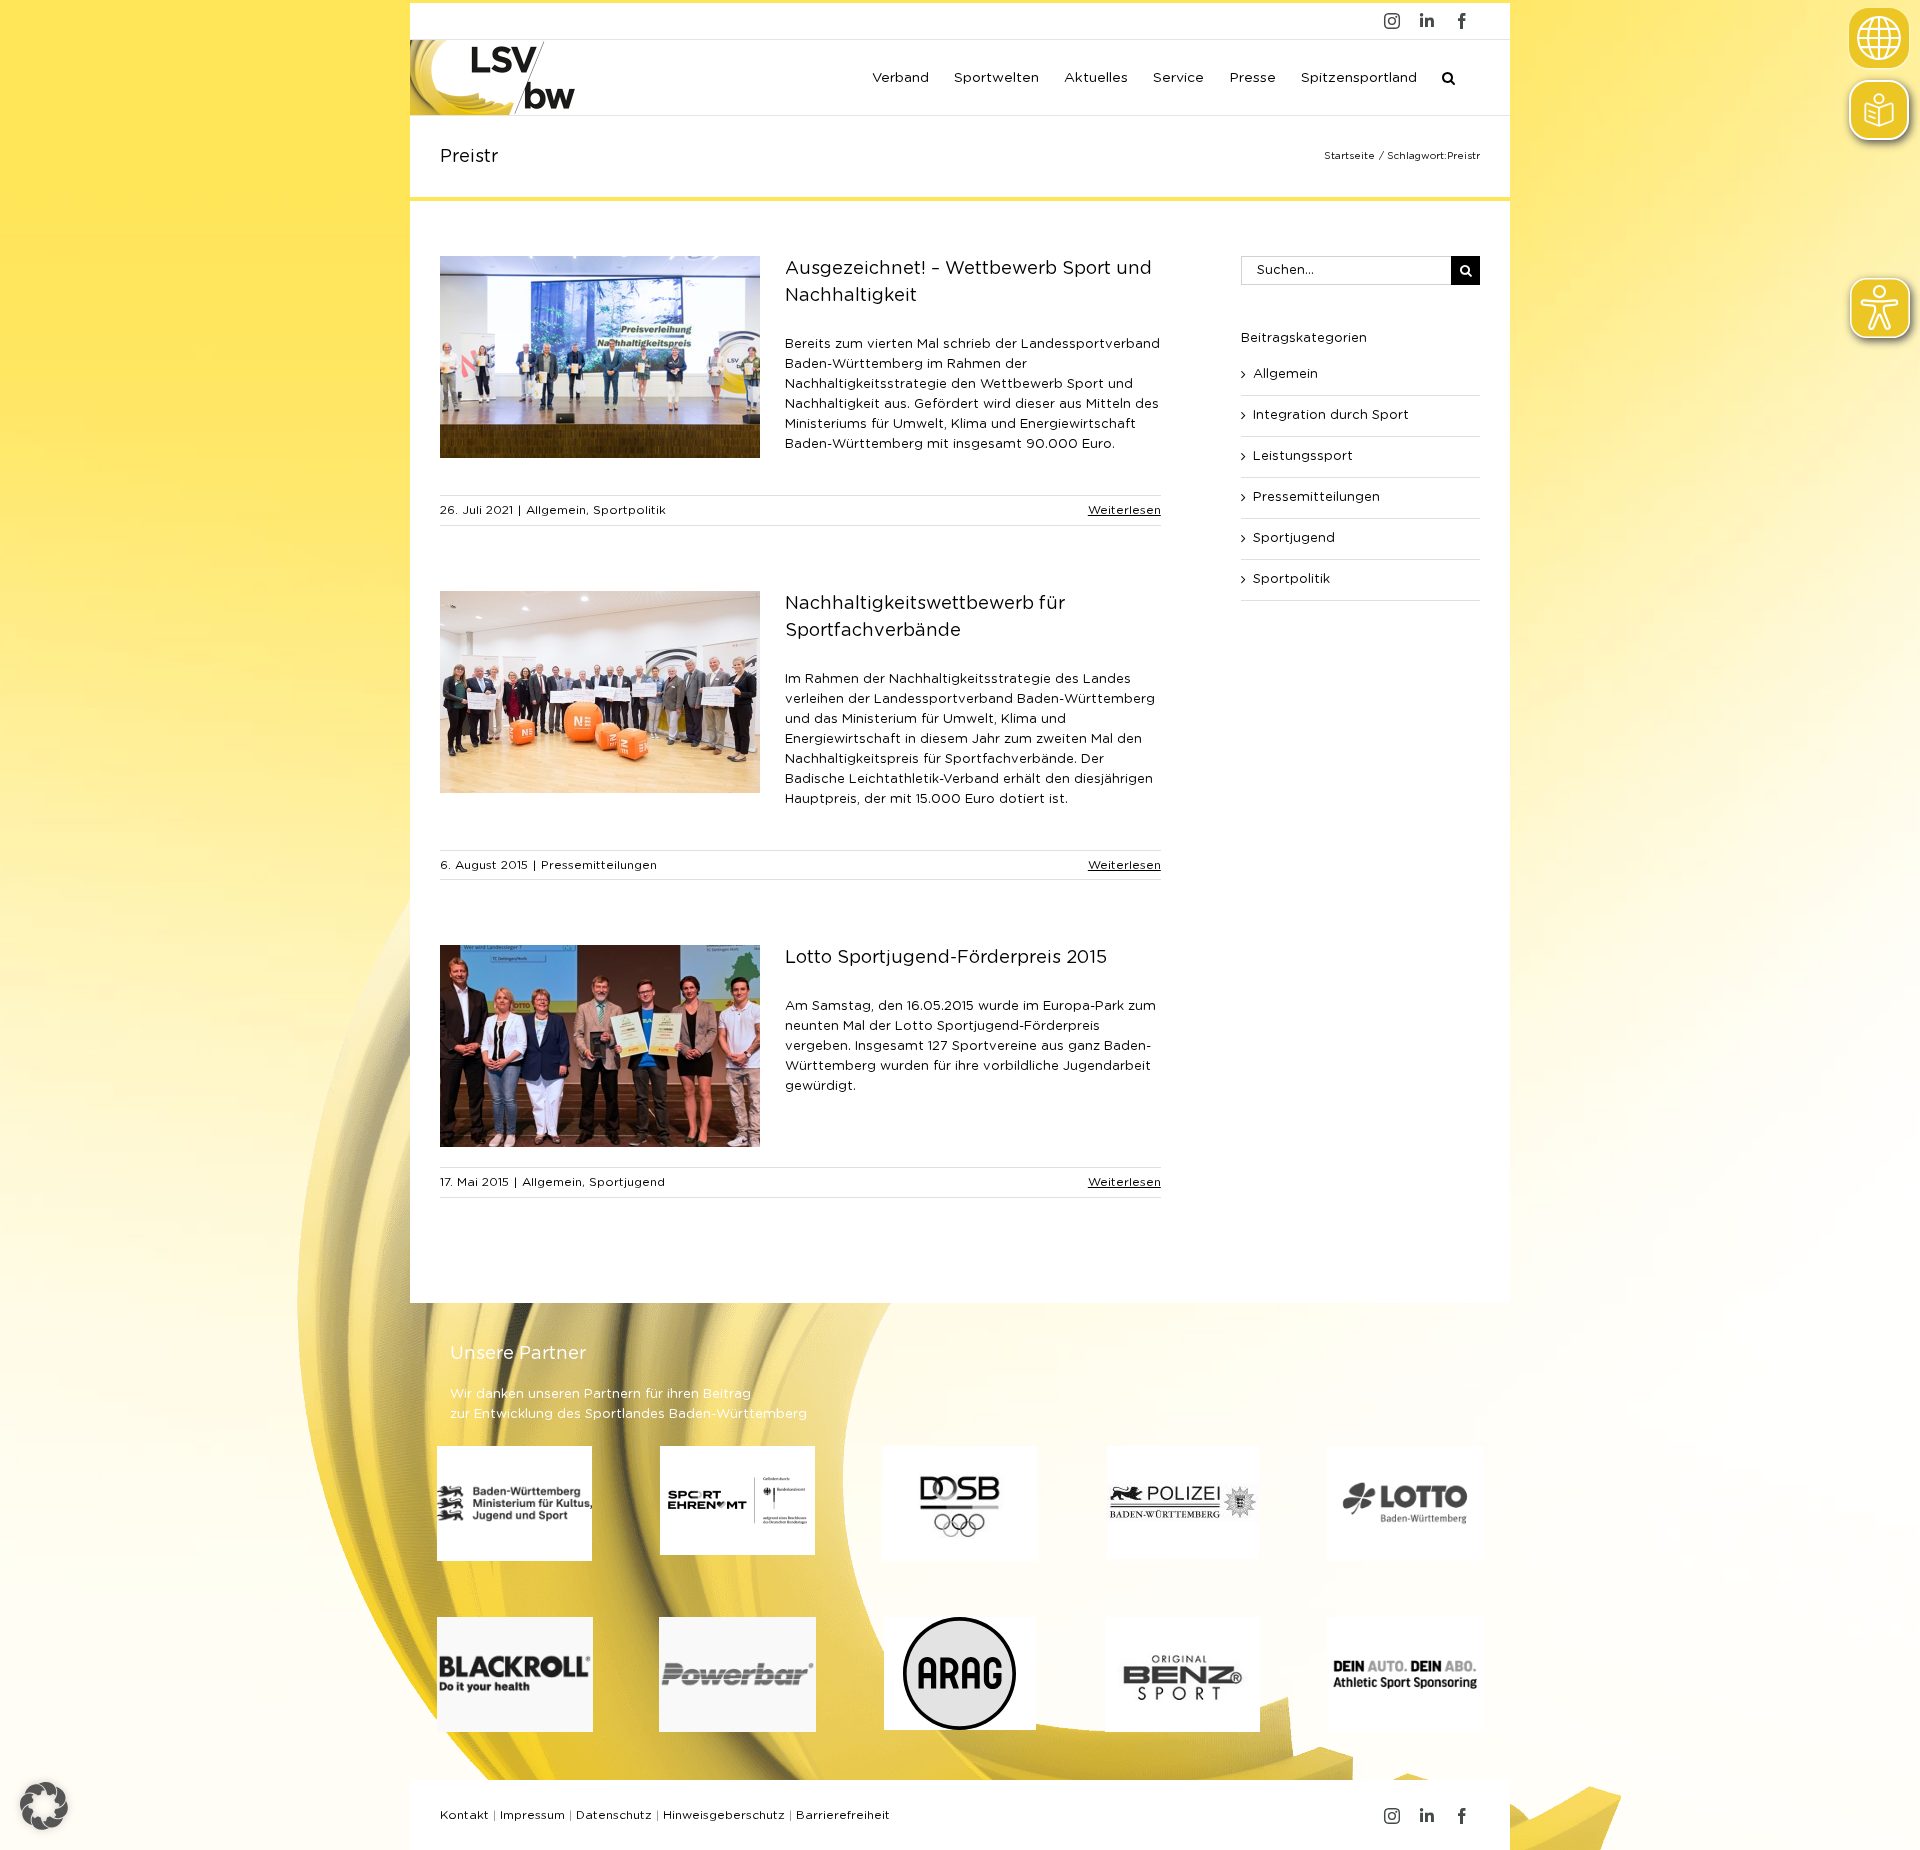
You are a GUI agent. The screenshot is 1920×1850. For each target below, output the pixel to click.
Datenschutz (614, 1815)
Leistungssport (1303, 456)
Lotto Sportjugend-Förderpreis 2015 (946, 958)
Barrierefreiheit (843, 1815)
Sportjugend (627, 1182)
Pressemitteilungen (599, 865)
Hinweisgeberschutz (724, 1815)
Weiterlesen (1124, 510)
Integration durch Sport (1331, 415)
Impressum (532, 1815)
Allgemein (556, 510)
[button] (1448, 76)
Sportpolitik (629, 510)
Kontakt (464, 1815)
